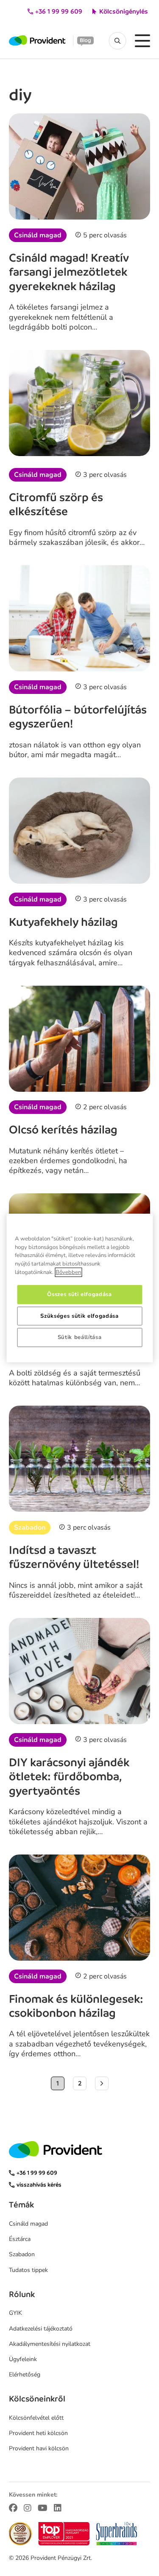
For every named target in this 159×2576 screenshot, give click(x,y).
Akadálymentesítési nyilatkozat (50, 2344)
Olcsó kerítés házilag (63, 1130)
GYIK (15, 2313)
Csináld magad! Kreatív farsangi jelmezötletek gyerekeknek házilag (69, 272)
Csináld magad (38, 235)
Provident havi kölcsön (39, 2448)
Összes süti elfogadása (79, 1294)
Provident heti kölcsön (38, 2433)
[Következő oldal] (102, 2083)
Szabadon (30, 1528)
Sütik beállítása (80, 1337)
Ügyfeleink (23, 2359)
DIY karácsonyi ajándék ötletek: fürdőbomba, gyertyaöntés (69, 1777)
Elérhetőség (25, 2374)
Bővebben (68, 1272)
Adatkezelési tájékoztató (41, 2329)
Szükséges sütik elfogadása (79, 1316)
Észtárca (20, 2239)
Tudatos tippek (28, 2270)
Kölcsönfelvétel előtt (36, 2418)
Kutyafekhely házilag (63, 922)
